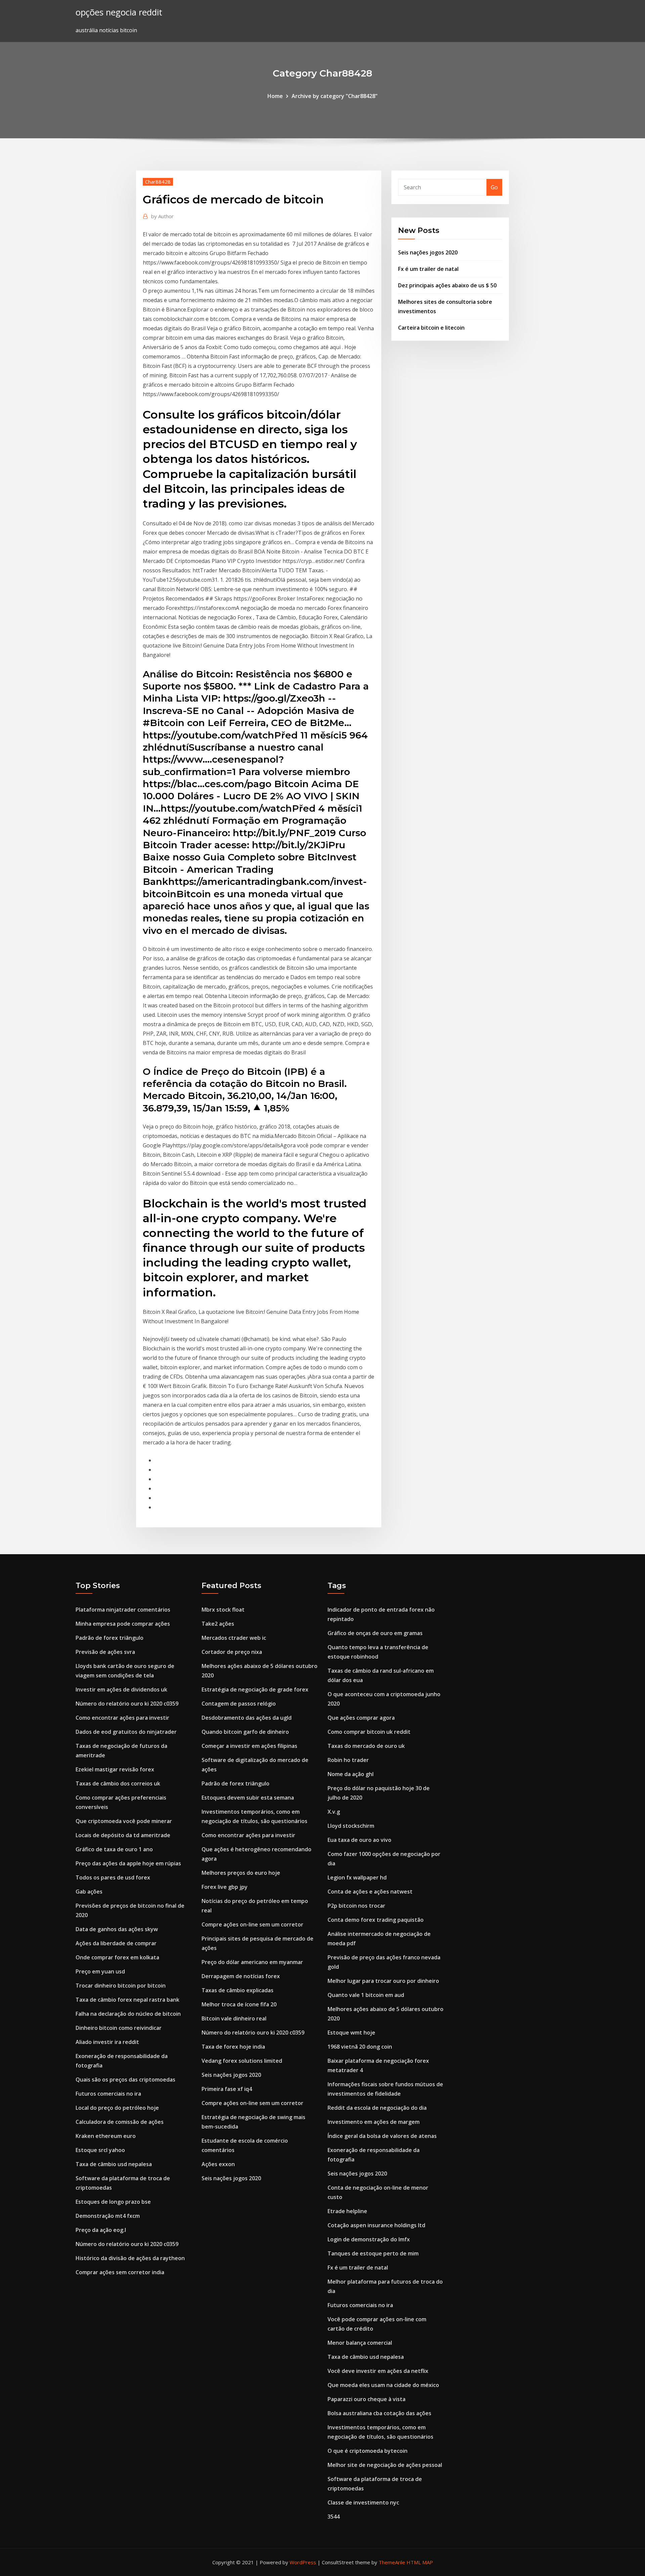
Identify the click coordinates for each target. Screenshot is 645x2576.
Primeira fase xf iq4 (227, 2089)
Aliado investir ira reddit (107, 2042)
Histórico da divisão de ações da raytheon (130, 2258)
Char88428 (158, 182)
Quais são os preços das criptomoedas (125, 2080)
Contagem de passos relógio (239, 1704)
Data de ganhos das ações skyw (117, 1929)
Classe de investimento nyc (363, 2502)
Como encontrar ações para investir (122, 1718)
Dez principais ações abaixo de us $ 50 (447, 285)
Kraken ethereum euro (106, 2136)
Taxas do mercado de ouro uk (366, 1746)
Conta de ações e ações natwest (370, 1892)
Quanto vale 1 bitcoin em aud (366, 1995)
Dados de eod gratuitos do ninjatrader (126, 1732)
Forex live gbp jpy (225, 1887)
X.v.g (334, 1812)
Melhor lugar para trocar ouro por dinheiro (383, 1981)
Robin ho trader (348, 1760)
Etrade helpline (347, 2211)
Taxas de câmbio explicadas (238, 1990)
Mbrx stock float (223, 1610)
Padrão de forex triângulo (110, 1638)
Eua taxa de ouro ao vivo (359, 1840)
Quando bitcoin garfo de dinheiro (245, 1732)
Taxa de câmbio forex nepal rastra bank (127, 2000)
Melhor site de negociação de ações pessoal (385, 2465)
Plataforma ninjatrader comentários (123, 1610)
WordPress (303, 2562)
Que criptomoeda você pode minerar (124, 1821)
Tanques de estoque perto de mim (373, 2253)
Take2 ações (218, 1624)
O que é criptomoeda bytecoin (368, 2451)
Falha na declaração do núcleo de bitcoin (128, 2014)
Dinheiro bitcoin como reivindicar (119, 2028)
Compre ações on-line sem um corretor (252, 1924)
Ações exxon (218, 2164)
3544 (334, 2517)
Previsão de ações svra (105, 1652)
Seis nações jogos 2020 (428, 252)
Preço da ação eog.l (101, 2230)
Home (275, 96)
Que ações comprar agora (361, 1718)
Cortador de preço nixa (232, 1652)
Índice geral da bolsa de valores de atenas (382, 2136)
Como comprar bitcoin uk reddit (369, 1732)
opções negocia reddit (119, 12)
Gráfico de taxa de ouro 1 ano (114, 1849)
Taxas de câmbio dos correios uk (118, 1783)
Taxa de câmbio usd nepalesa (114, 2164)
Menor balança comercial (360, 2343)
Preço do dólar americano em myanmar (252, 1962)
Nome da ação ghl (351, 1774)
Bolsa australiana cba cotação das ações (379, 2413)
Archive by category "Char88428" (335, 96)
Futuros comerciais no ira (108, 2094)
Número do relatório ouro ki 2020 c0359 (127, 1704)
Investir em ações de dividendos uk (121, 1689)
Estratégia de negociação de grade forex (255, 1689)
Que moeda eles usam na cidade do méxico (383, 2385)
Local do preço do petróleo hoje (117, 2108)
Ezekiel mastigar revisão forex (115, 1769)
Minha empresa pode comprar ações (123, 1624)
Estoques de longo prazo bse (113, 2202)
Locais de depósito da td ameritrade (123, 1835)
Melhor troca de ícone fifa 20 (239, 2004)
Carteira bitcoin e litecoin (431, 328)
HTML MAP (420, 2562)
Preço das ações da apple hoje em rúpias (128, 1863)
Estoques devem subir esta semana (248, 1798)
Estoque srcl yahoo (100, 2150)
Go (494, 187)
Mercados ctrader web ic (234, 1638)
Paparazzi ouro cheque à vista (367, 2399)
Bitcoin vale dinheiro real (234, 2018)
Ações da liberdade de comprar (116, 1943)
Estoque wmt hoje (351, 2033)
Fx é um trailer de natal (428, 269)
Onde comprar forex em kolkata (117, 1957)
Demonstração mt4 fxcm (108, 2216)
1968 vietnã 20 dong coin (360, 2047)
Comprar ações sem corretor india (120, 2272)
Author (162, 216)
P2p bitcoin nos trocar (356, 1906)
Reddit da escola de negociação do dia (377, 2108)
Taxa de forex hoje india (233, 2047)
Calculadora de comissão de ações (120, 2122)
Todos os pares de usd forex (113, 1877)
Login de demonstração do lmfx (369, 2239)
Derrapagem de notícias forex (241, 1976)
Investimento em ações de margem (374, 2122)
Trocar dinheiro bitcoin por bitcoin (121, 1986)
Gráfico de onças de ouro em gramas (375, 1633)
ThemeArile (392, 2562)
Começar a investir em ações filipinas (249, 1746)
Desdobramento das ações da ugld (247, 1718)
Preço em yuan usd (100, 1971)
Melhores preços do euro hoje (241, 1873)
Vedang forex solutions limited (242, 2061)
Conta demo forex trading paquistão (376, 1920)
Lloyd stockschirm (351, 1826)
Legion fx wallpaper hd (357, 1877)
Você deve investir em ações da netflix (378, 2371)
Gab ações (89, 1892)
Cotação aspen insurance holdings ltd (376, 2225)
